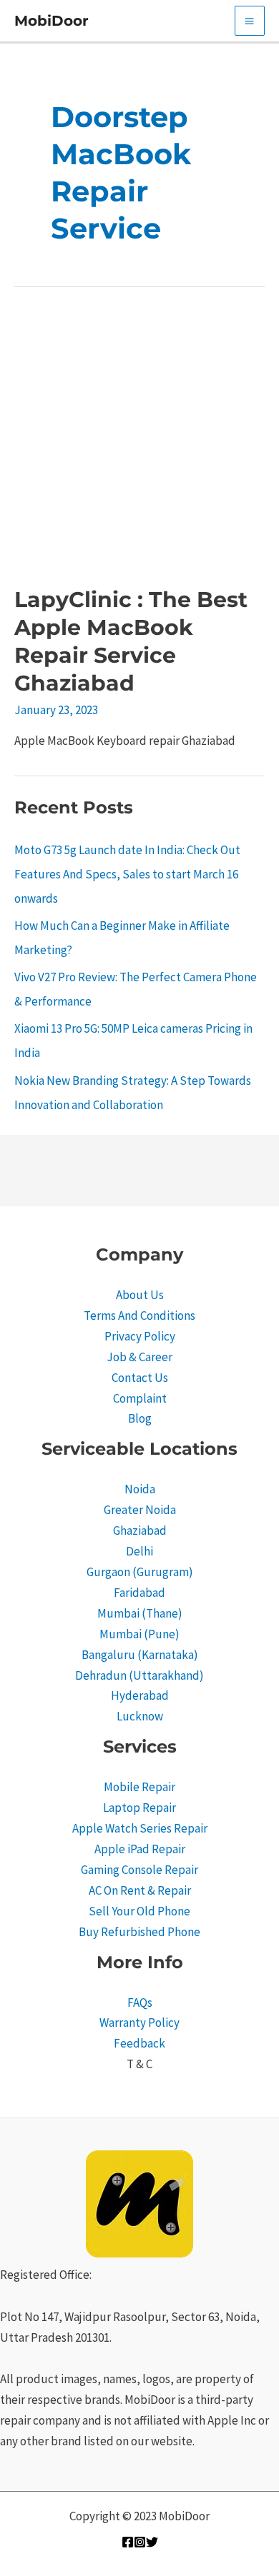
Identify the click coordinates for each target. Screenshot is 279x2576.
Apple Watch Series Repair (140, 1828)
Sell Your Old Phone (139, 1911)
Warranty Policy (139, 2023)
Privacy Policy (140, 1336)
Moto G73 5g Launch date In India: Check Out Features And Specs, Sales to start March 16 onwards (127, 874)
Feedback (139, 2043)
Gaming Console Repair (139, 1870)
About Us (140, 1295)
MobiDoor (52, 21)
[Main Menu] (250, 21)
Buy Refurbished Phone (139, 1932)
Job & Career (139, 1357)
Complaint (140, 1398)
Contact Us (140, 1378)
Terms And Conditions (139, 1315)
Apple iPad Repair (140, 1849)
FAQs (140, 2003)
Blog (140, 1418)
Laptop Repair (139, 1808)
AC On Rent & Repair (140, 1890)
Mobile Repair (139, 1787)
